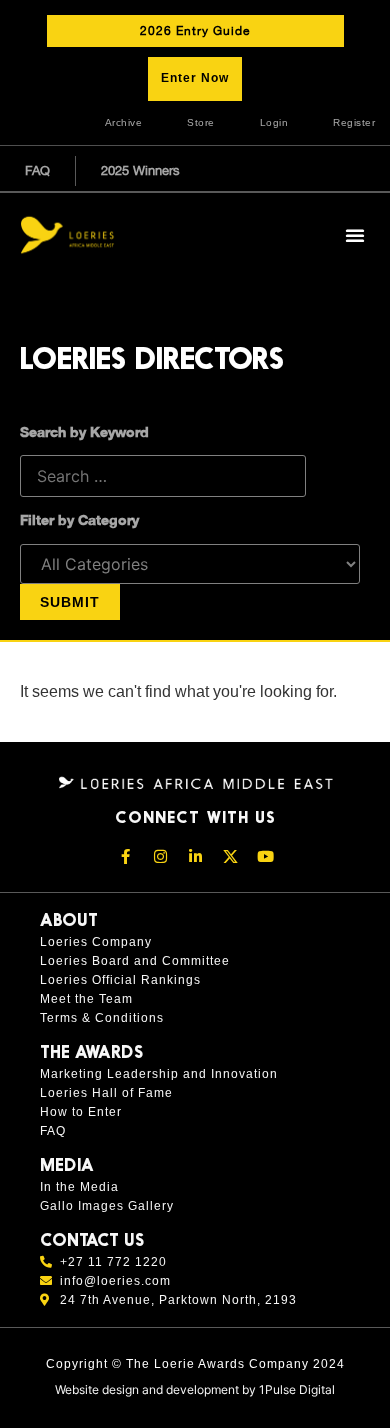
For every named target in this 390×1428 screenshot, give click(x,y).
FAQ (37, 170)
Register (354, 122)
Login (274, 122)
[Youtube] (265, 857)
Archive (124, 122)
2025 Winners (140, 170)
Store (201, 122)
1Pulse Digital (297, 1389)
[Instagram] (160, 857)
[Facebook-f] (125, 857)
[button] (355, 235)
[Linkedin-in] (195, 857)
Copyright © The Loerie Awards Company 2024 (195, 1364)
